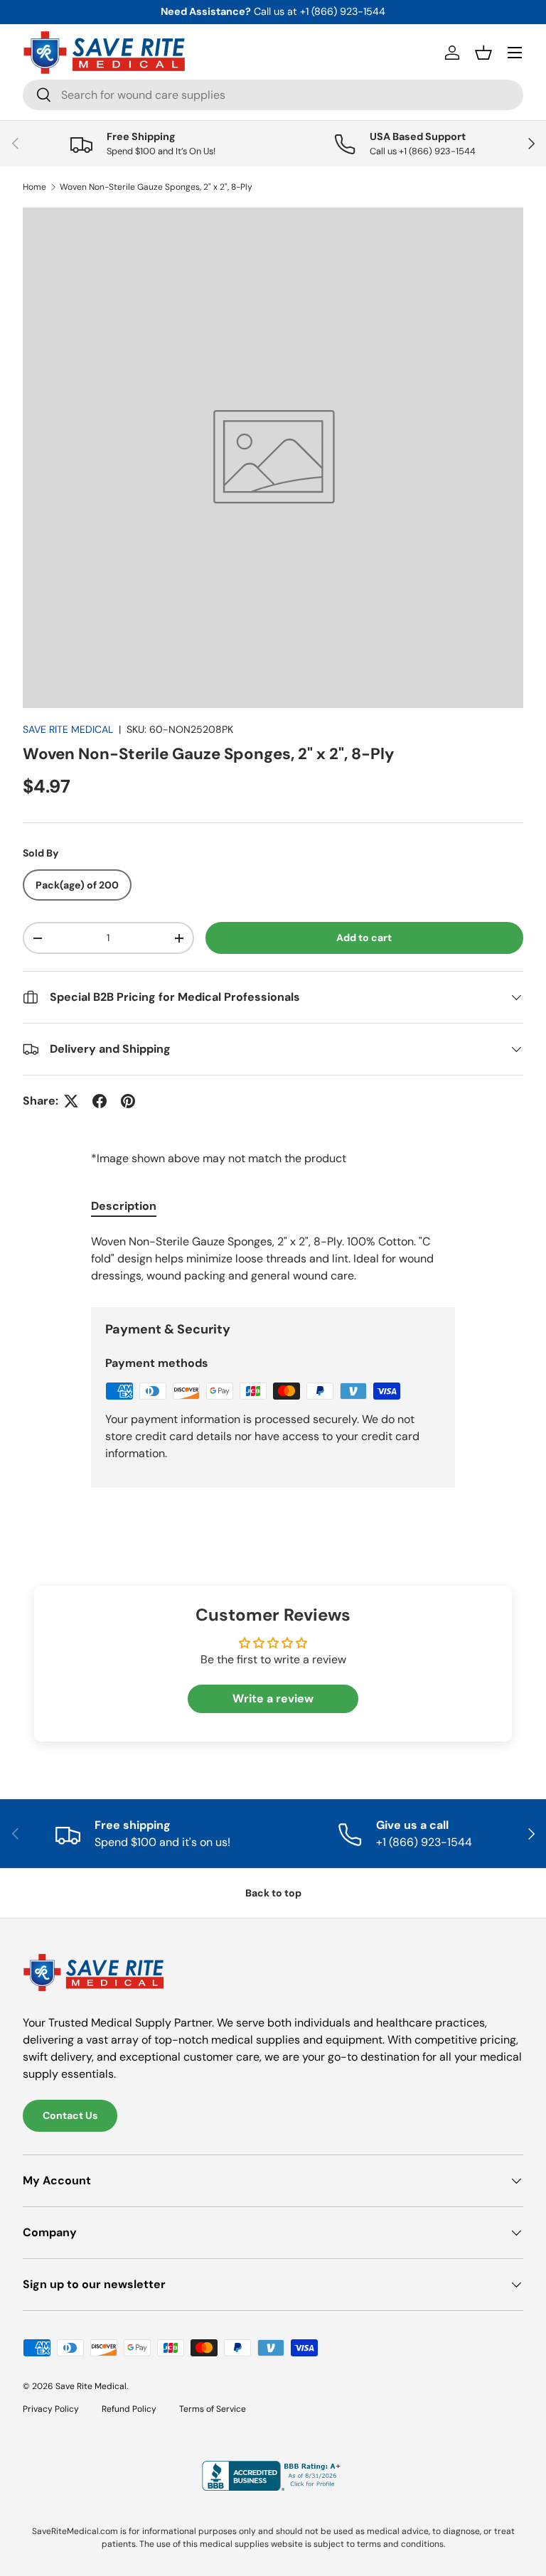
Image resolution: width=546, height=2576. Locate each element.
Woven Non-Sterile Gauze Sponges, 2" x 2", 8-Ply (156, 187)
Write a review (273, 1698)
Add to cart (364, 938)
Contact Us (70, 2115)
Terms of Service (213, 2409)
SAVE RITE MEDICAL (68, 729)
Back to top (273, 1893)
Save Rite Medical (91, 2386)
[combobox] (273, 95)
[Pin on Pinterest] (128, 1101)
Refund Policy (129, 2409)
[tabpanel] (273, 1259)
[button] (483, 53)
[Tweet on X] (71, 1101)
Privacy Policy (51, 2409)
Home (34, 187)
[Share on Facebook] (100, 1101)
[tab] (124, 1206)
